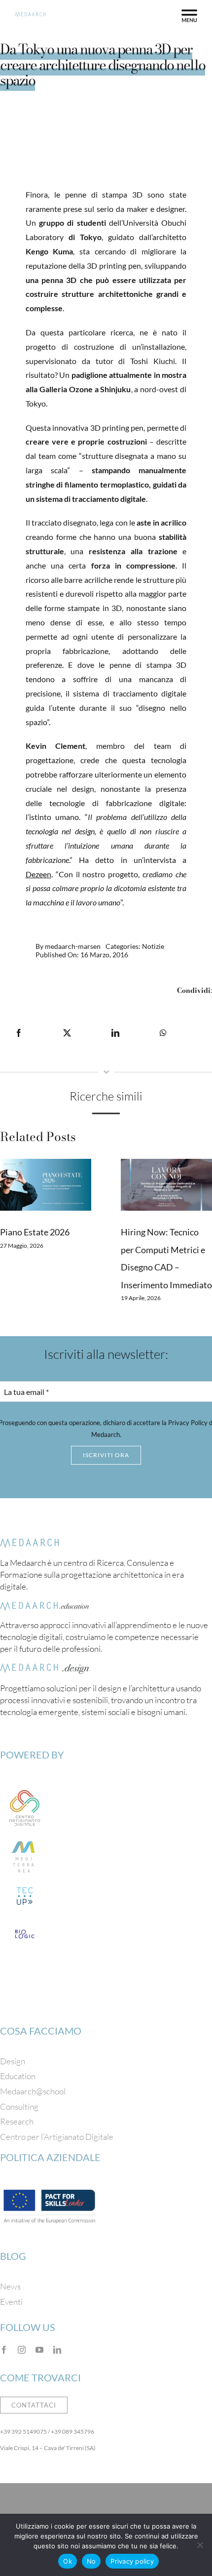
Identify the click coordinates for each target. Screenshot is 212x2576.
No (91, 2561)
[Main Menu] (189, 16)
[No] (200, 2545)
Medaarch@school (33, 2091)
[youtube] (39, 2350)
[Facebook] (19, 1033)
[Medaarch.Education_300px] (44, 1606)
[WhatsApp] (163, 1033)
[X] (67, 1033)
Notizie (153, 946)
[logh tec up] (25, 1886)
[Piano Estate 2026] (46, 1185)
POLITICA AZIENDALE (50, 2157)
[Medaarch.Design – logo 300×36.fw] (44, 1668)
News (10, 2286)
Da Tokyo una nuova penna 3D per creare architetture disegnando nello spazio (103, 65)
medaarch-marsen (73, 946)
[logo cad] (25, 1788)
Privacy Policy (188, 1423)
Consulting (19, 2106)
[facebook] (4, 2350)
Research (17, 2121)
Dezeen (38, 874)
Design (13, 2061)
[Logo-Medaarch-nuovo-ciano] (30, 16)
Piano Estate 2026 (35, 1232)
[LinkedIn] (115, 1033)
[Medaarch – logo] (30, 1543)
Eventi (11, 2302)
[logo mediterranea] (25, 1837)
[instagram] (22, 2350)
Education (18, 2076)
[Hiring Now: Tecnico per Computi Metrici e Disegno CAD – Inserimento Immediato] (166, 1185)
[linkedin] (57, 2350)
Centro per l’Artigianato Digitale (57, 2137)
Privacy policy (132, 2561)
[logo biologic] (25, 1924)
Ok (68, 2561)
